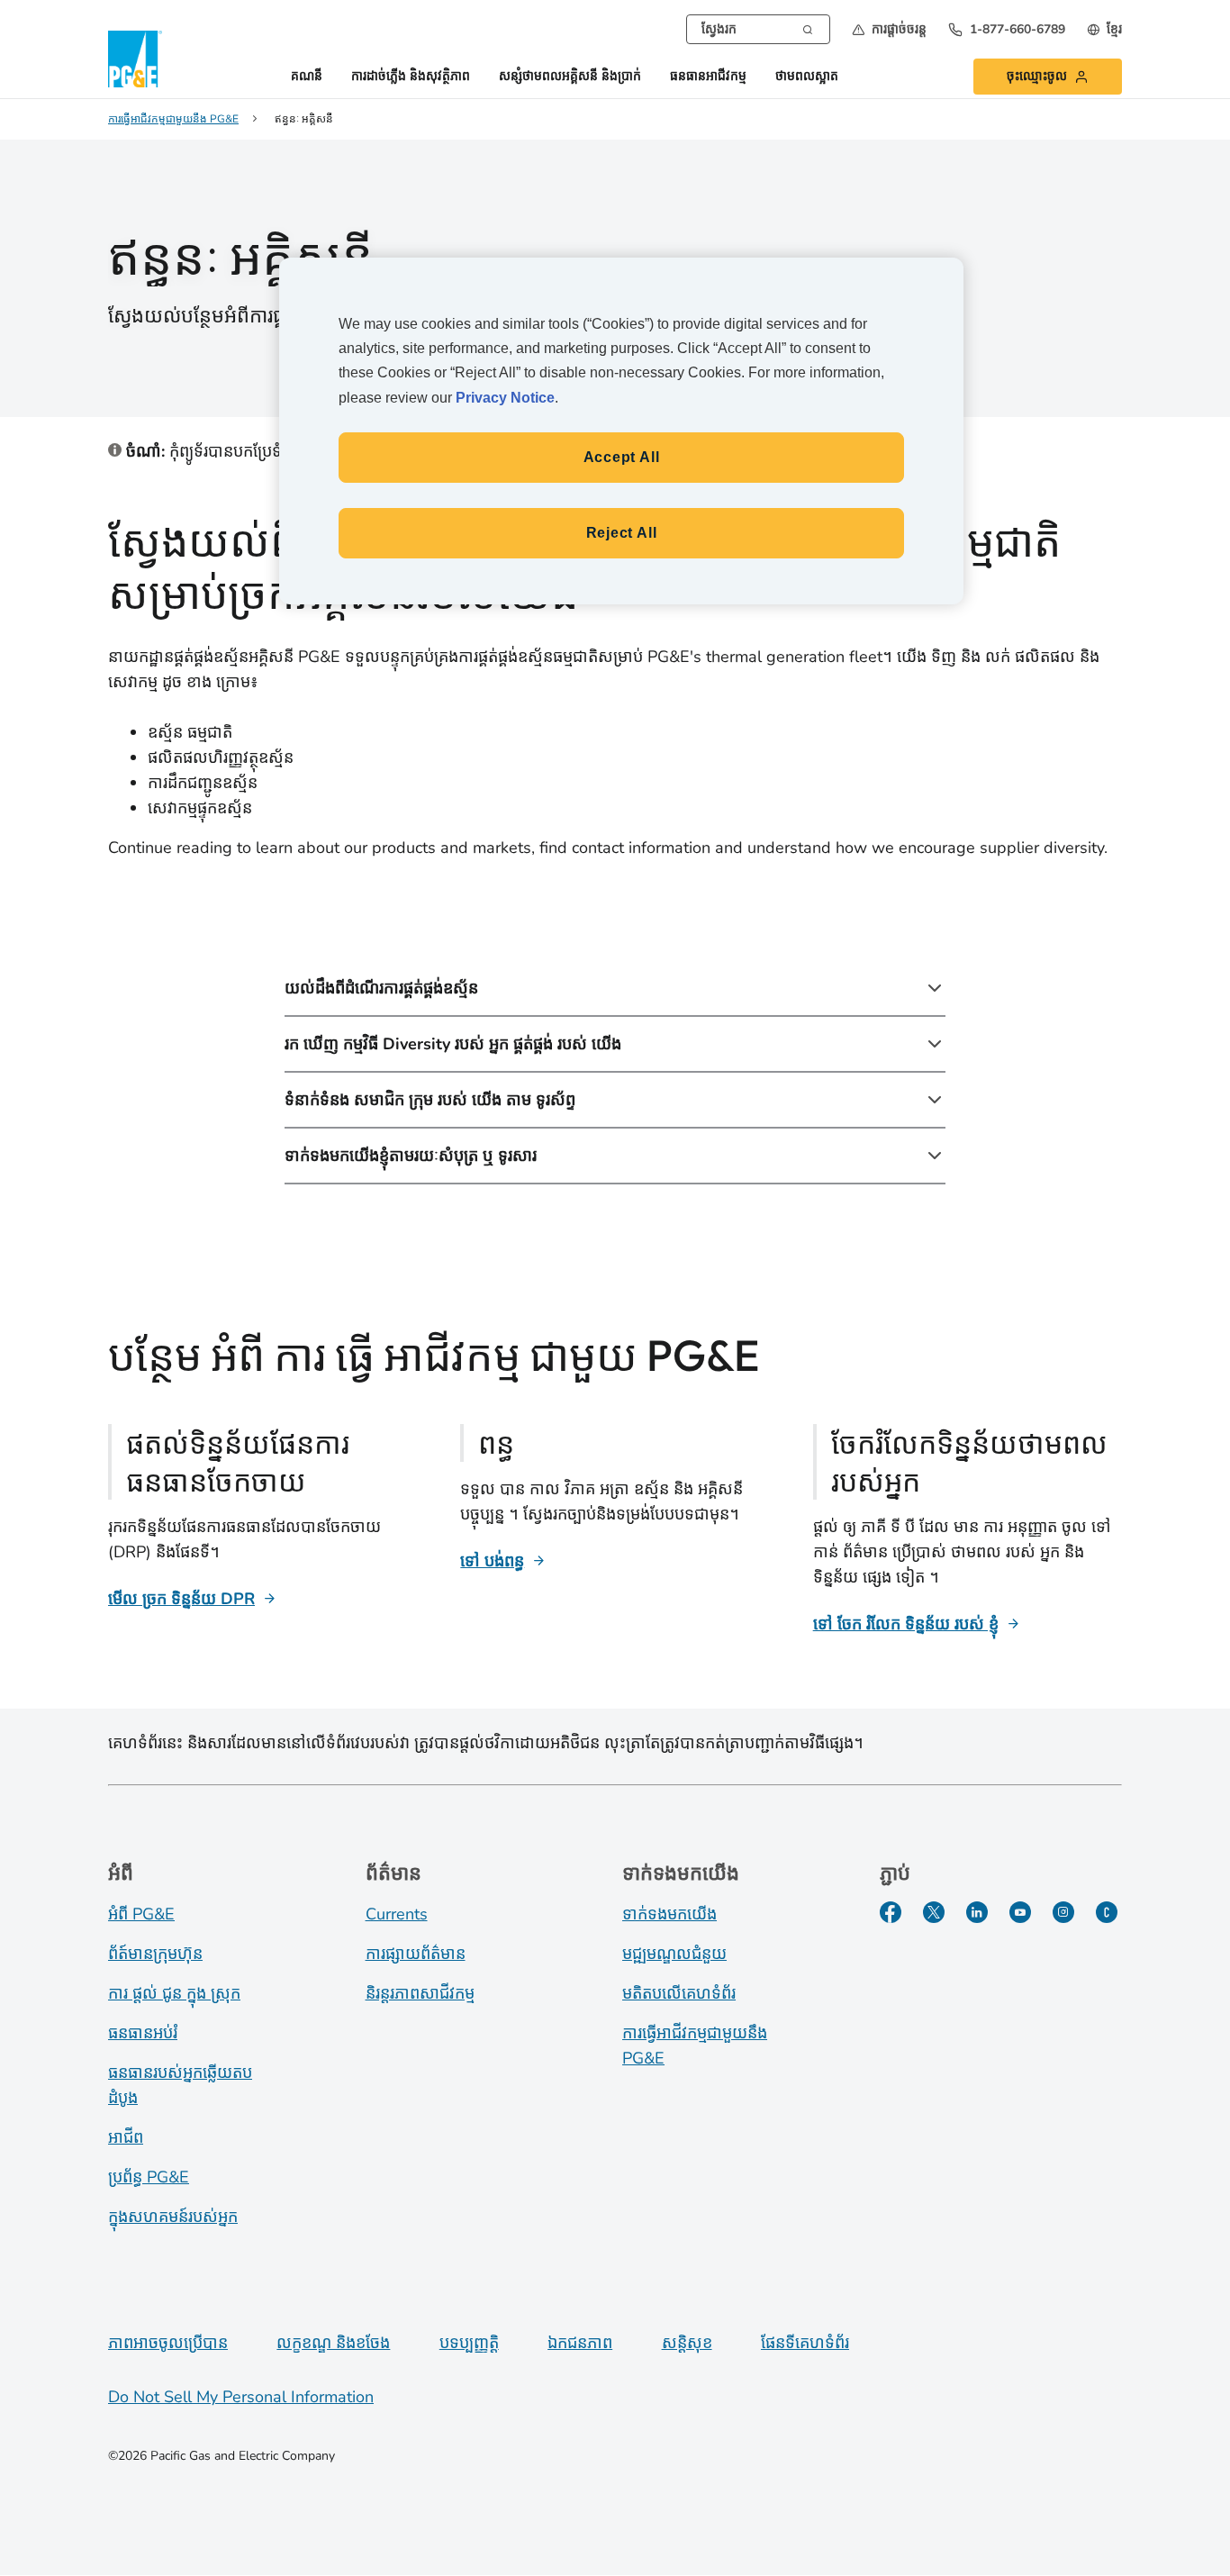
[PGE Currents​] (1107, 1912)
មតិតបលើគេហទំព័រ (679, 1993)
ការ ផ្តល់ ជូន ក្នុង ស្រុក (174, 1993)
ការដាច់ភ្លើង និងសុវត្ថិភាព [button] (411, 77)
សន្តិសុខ (687, 2343)
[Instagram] (1063, 1912)
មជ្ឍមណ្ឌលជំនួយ (674, 1954)
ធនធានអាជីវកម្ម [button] (708, 77)
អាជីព (126, 2137)
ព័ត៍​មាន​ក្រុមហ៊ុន (155, 1954)
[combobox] (758, 29)
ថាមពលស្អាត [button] (807, 77)
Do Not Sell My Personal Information (241, 2397)
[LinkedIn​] (977, 1912)
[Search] (808, 28)
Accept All (622, 457)
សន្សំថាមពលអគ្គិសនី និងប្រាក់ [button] (570, 77)
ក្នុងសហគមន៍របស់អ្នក (173, 2217)
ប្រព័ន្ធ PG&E (149, 2177)
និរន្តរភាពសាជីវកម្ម (420, 1993)
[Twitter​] (934, 1912)
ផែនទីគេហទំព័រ (805, 2343)
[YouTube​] (1020, 1912)
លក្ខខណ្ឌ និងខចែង (333, 2343)
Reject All (622, 533)
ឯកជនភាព (580, 2343)
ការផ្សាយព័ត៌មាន (416, 1954)
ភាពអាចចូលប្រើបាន (168, 2343)
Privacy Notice (505, 398)
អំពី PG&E (141, 1914)
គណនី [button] (307, 77)
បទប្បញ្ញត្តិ (469, 2343)
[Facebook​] (891, 1912)
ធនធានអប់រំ (143, 2033)
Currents (397, 1914)
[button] (889, 29)
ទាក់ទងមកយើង (669, 1914)
